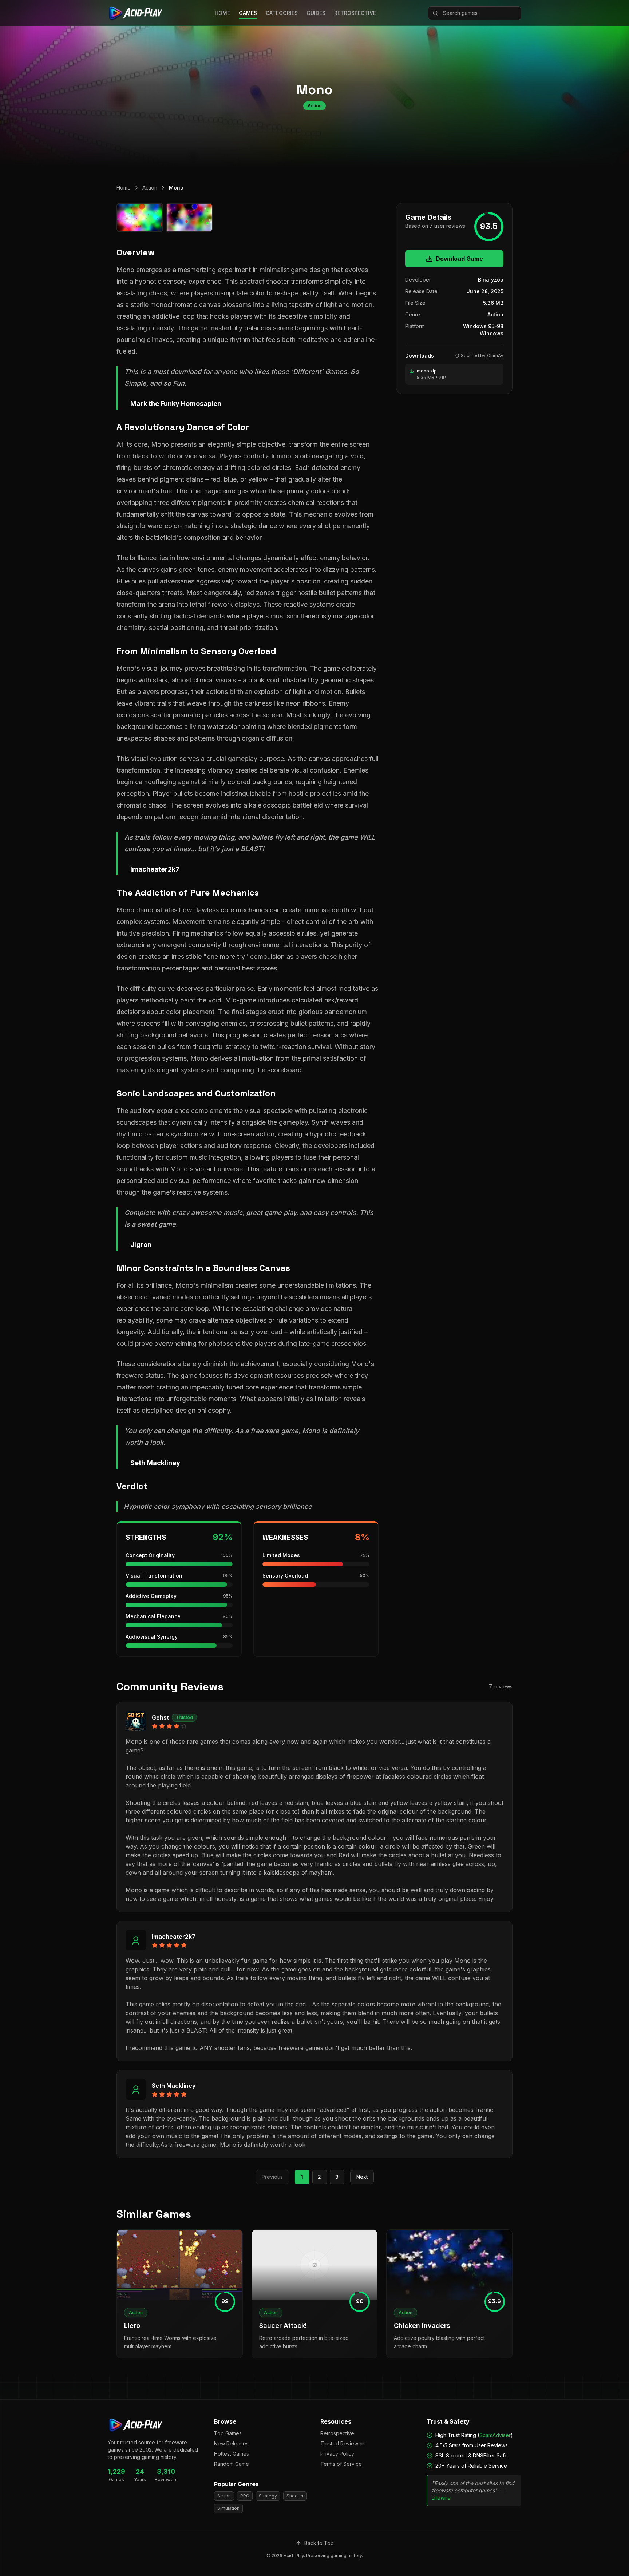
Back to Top (319, 2543)
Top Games (228, 2433)
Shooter (295, 2496)
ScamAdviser (495, 2435)
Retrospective (337, 2433)
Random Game (232, 2464)
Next (362, 2177)
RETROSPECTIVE (355, 13)
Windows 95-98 (483, 326)
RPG (245, 2496)
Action (150, 188)
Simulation (228, 2508)
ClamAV (495, 356)
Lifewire (441, 2498)
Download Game (459, 259)
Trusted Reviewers (343, 2443)
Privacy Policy (337, 2454)
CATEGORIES (282, 13)
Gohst (160, 1718)
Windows (492, 333)
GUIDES (316, 13)
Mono (176, 188)
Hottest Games (232, 2454)
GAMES (248, 13)
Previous (272, 2177)
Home (124, 188)
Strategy (268, 2496)
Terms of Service (341, 2464)
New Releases (231, 2443)
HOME (222, 13)
